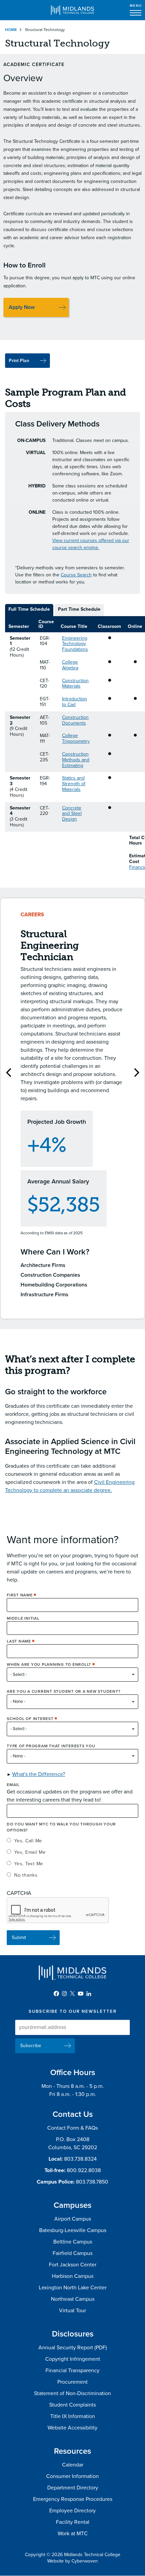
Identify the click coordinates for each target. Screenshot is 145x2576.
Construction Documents (75, 720)
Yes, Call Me (28, 1841)
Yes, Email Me (30, 1852)
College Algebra (70, 665)
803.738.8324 (80, 2159)
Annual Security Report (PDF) (73, 2348)
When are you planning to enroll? (49, 1664)
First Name (20, 1595)
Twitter (72, 1994)
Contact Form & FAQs (72, 2128)
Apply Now (22, 307)
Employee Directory (72, 2511)
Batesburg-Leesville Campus (73, 2230)
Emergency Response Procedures (73, 2499)
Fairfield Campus (72, 2253)
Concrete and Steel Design (72, 814)
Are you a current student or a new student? (64, 1691)
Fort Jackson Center (73, 2265)
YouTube (81, 1994)
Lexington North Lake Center (73, 2288)
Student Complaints (72, 2405)
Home (11, 30)
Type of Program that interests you (51, 1746)
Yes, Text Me (29, 1864)
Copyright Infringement (73, 2359)
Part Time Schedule (79, 609)
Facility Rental (73, 2522)
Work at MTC (73, 2534)
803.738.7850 (92, 2182)
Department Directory (73, 2488)
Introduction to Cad (75, 702)
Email (13, 1785)
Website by (72, 2561)
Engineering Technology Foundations (75, 644)
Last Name (19, 1641)
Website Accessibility (72, 2428)
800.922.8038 (84, 2170)
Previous (8, 1072)
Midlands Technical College (72, 10)
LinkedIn (89, 1994)
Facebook (56, 1994)
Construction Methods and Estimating (76, 760)
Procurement (72, 2382)
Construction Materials (75, 683)
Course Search (76, 575)
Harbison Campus (73, 2276)
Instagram (64, 1994)
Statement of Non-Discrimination (72, 2393)
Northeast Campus (73, 2299)
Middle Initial (23, 1618)
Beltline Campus (73, 2242)
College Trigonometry (76, 738)
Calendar (73, 2465)
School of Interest (30, 1719)
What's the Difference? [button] (39, 1774)
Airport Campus (73, 2219)
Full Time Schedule (29, 609)
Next (137, 1072)
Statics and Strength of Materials (74, 784)
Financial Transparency (72, 2371)
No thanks (26, 1875)
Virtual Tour (72, 2311)
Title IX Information (73, 2416)
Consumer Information (72, 2476)
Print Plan (19, 361)
